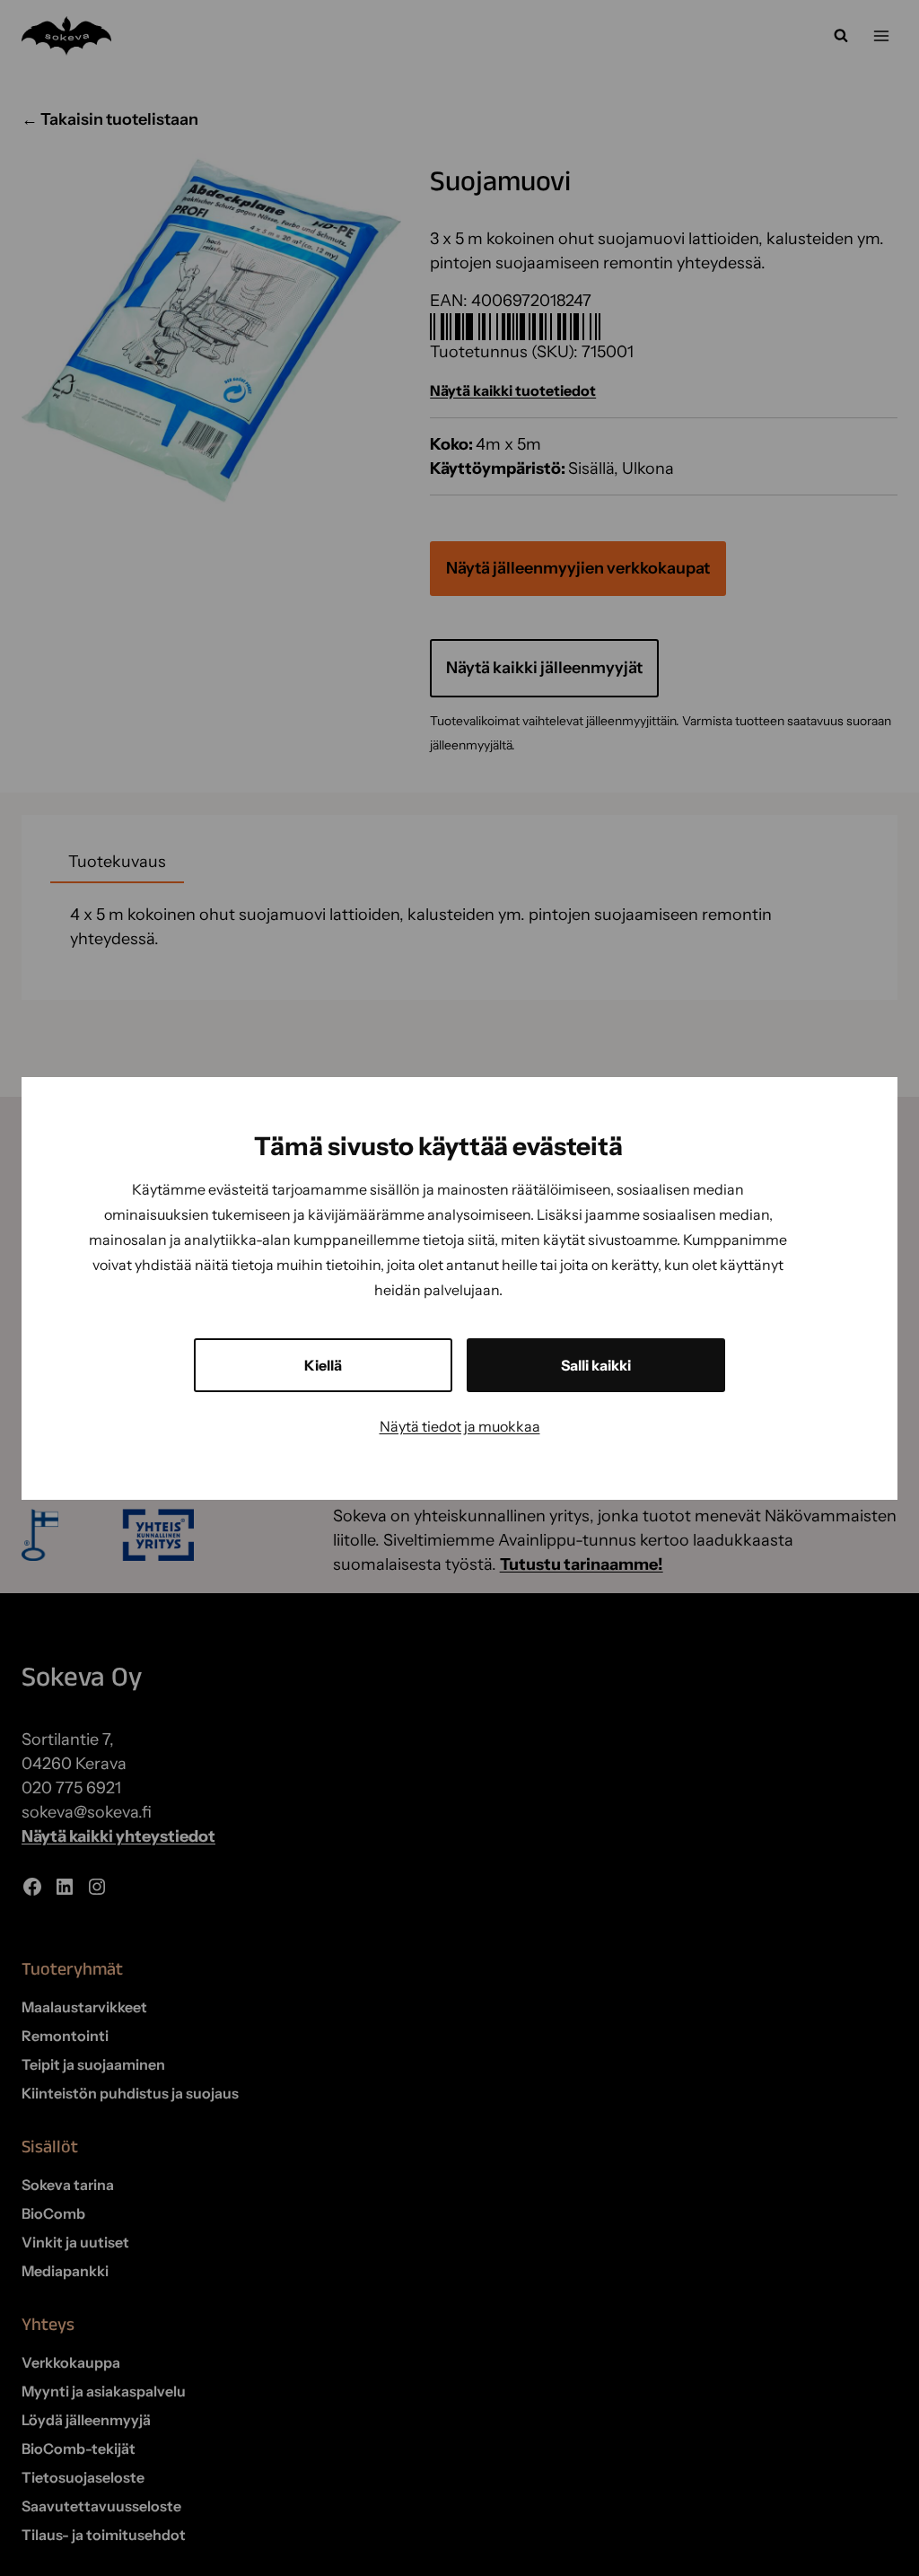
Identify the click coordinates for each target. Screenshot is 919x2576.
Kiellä (323, 1365)
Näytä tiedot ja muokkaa (460, 1426)
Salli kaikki (596, 1365)
